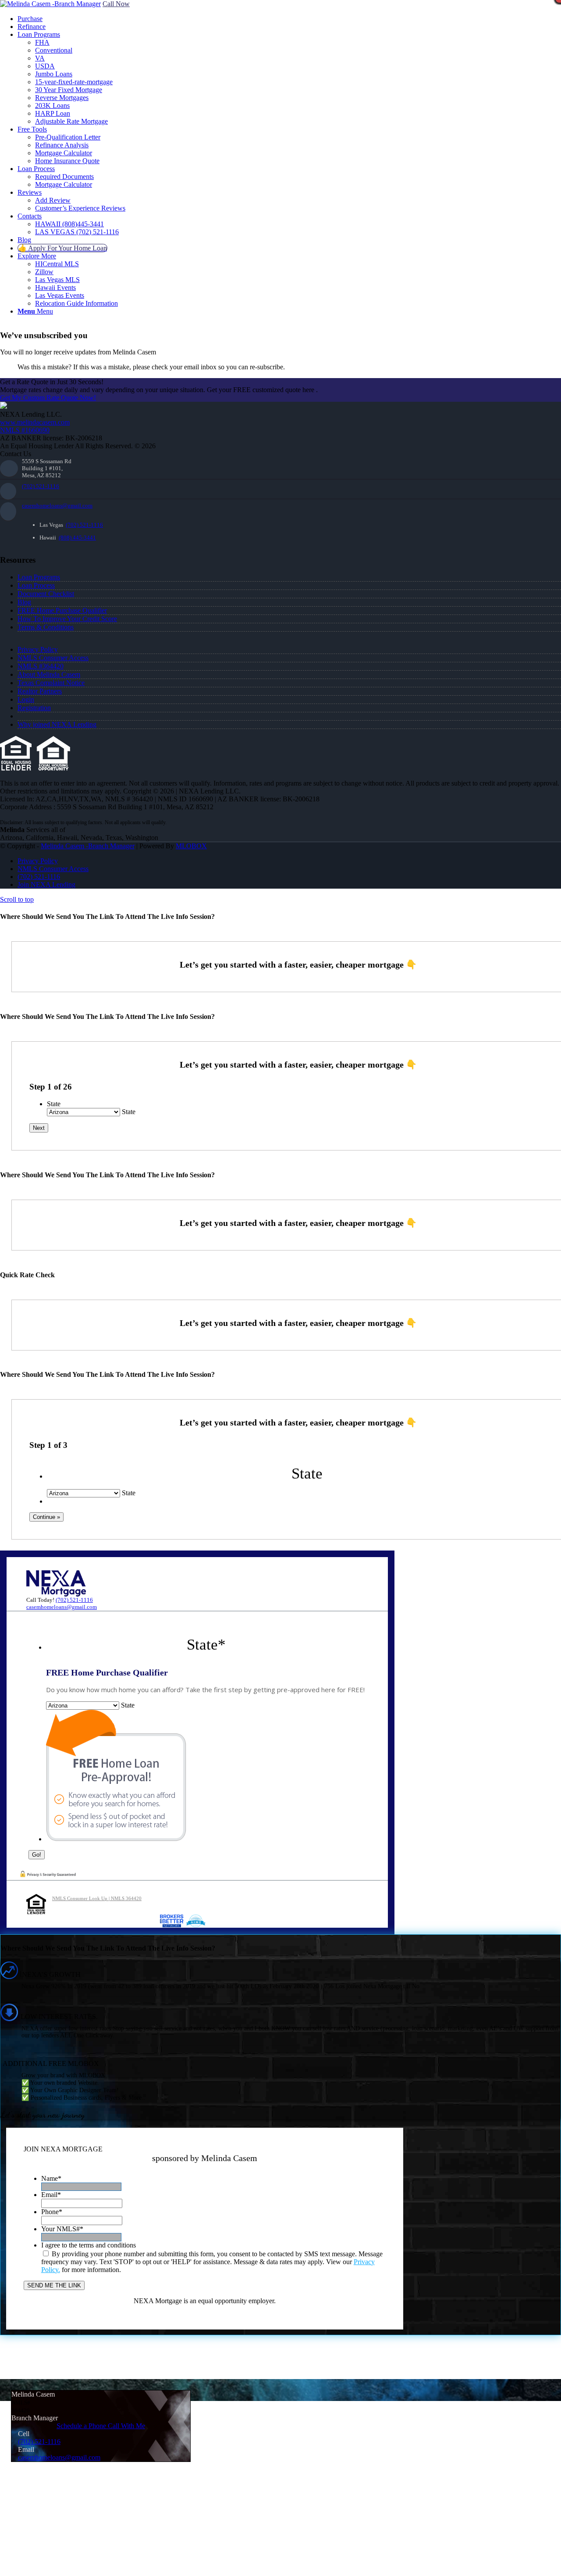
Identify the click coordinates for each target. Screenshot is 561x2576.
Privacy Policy (38, 649)
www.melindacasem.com (35, 422)
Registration (34, 708)
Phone (52, 2212)
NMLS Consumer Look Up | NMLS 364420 (97, 1898)
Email (51, 2195)
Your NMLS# (62, 2229)
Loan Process (36, 585)
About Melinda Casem (49, 674)
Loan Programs (39, 577)
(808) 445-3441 (77, 538)
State (54, 1104)
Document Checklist (46, 594)
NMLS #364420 (41, 666)
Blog (24, 602)
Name (51, 2178)
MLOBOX (191, 846)
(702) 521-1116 (41, 486)
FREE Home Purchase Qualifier (62, 610)
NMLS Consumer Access (53, 658)
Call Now (116, 4)
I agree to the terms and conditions (89, 2245)
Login (26, 699)
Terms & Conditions (46, 627)
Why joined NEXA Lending (57, 724)
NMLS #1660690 (25, 430)
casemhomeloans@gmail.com (57, 506)
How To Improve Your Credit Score (67, 619)
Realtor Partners (40, 691)
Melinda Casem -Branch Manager (88, 846)
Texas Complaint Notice (51, 683)
